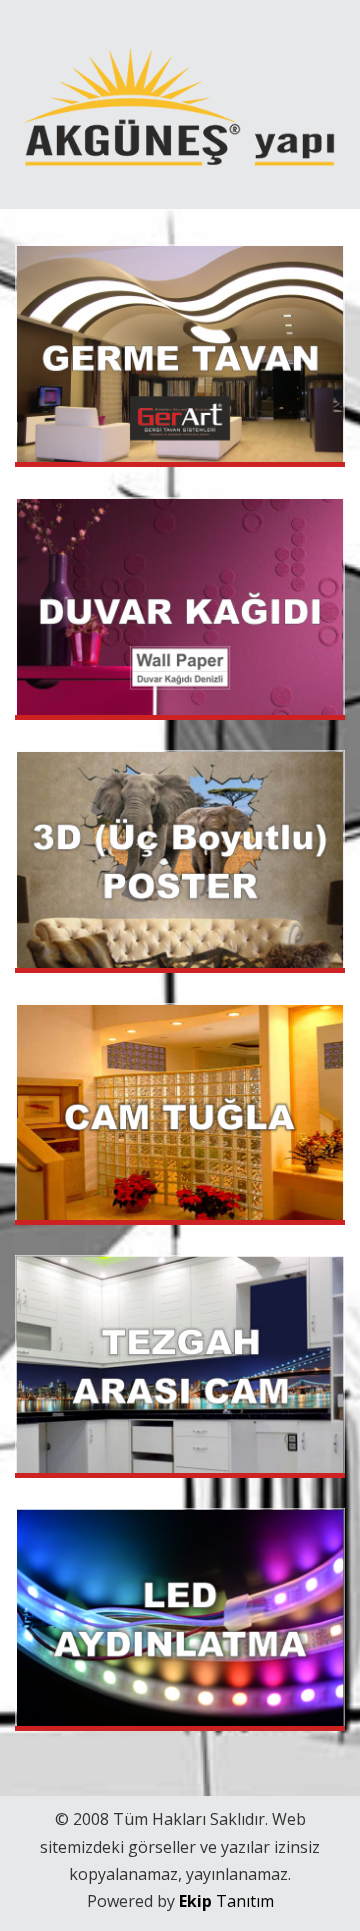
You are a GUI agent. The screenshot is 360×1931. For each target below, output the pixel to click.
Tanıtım (226, 1901)
